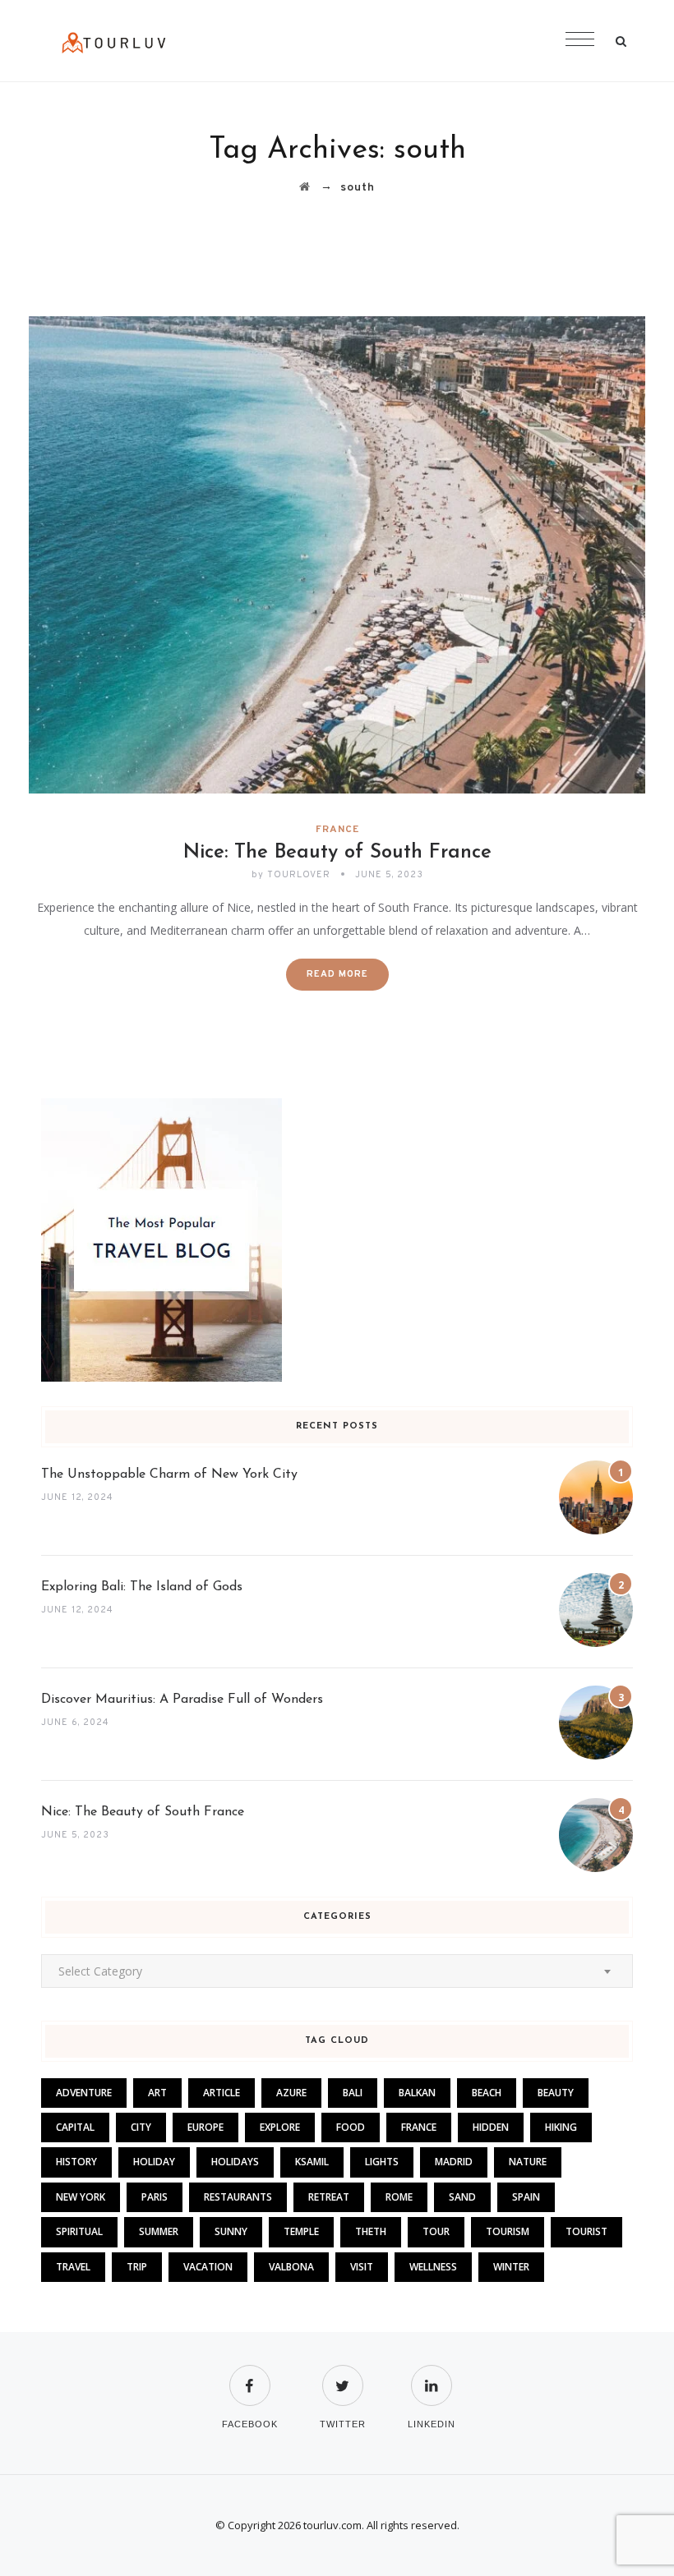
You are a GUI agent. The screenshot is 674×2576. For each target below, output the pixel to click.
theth (371, 2231)
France (337, 830)
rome (399, 2197)
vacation (208, 2267)
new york (81, 2197)
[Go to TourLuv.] (305, 188)
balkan (417, 2093)
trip (137, 2267)
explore (280, 2127)
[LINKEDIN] (432, 2375)
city (141, 2127)
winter (511, 2267)
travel (73, 2267)
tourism (508, 2231)
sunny (231, 2231)
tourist (586, 2231)
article (222, 2093)
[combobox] (337, 1971)
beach (487, 2093)
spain (526, 2197)
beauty (556, 2093)
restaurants (238, 2197)
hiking (561, 2127)
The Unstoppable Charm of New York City (169, 1474)
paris (155, 2197)
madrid (454, 2162)
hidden (491, 2127)
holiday (154, 2162)
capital (75, 2127)
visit (362, 2267)
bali (353, 2093)
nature (528, 2162)
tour (436, 2231)
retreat (329, 2197)
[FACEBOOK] (250, 2375)
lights (382, 2162)
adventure (84, 2093)
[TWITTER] (343, 2375)
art (157, 2093)
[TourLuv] (114, 41)
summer (159, 2231)
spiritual (79, 2231)
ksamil (312, 2162)
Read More (337, 974)
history (76, 2162)
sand (462, 2197)
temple (301, 2231)
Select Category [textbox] (100, 1971)
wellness (433, 2267)
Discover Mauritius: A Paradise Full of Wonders (182, 1700)
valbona (291, 2267)
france (419, 2127)
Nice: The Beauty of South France (337, 853)
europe (205, 2127)
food (351, 2127)
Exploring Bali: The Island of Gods (142, 1587)
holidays (235, 2162)
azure (291, 2093)
